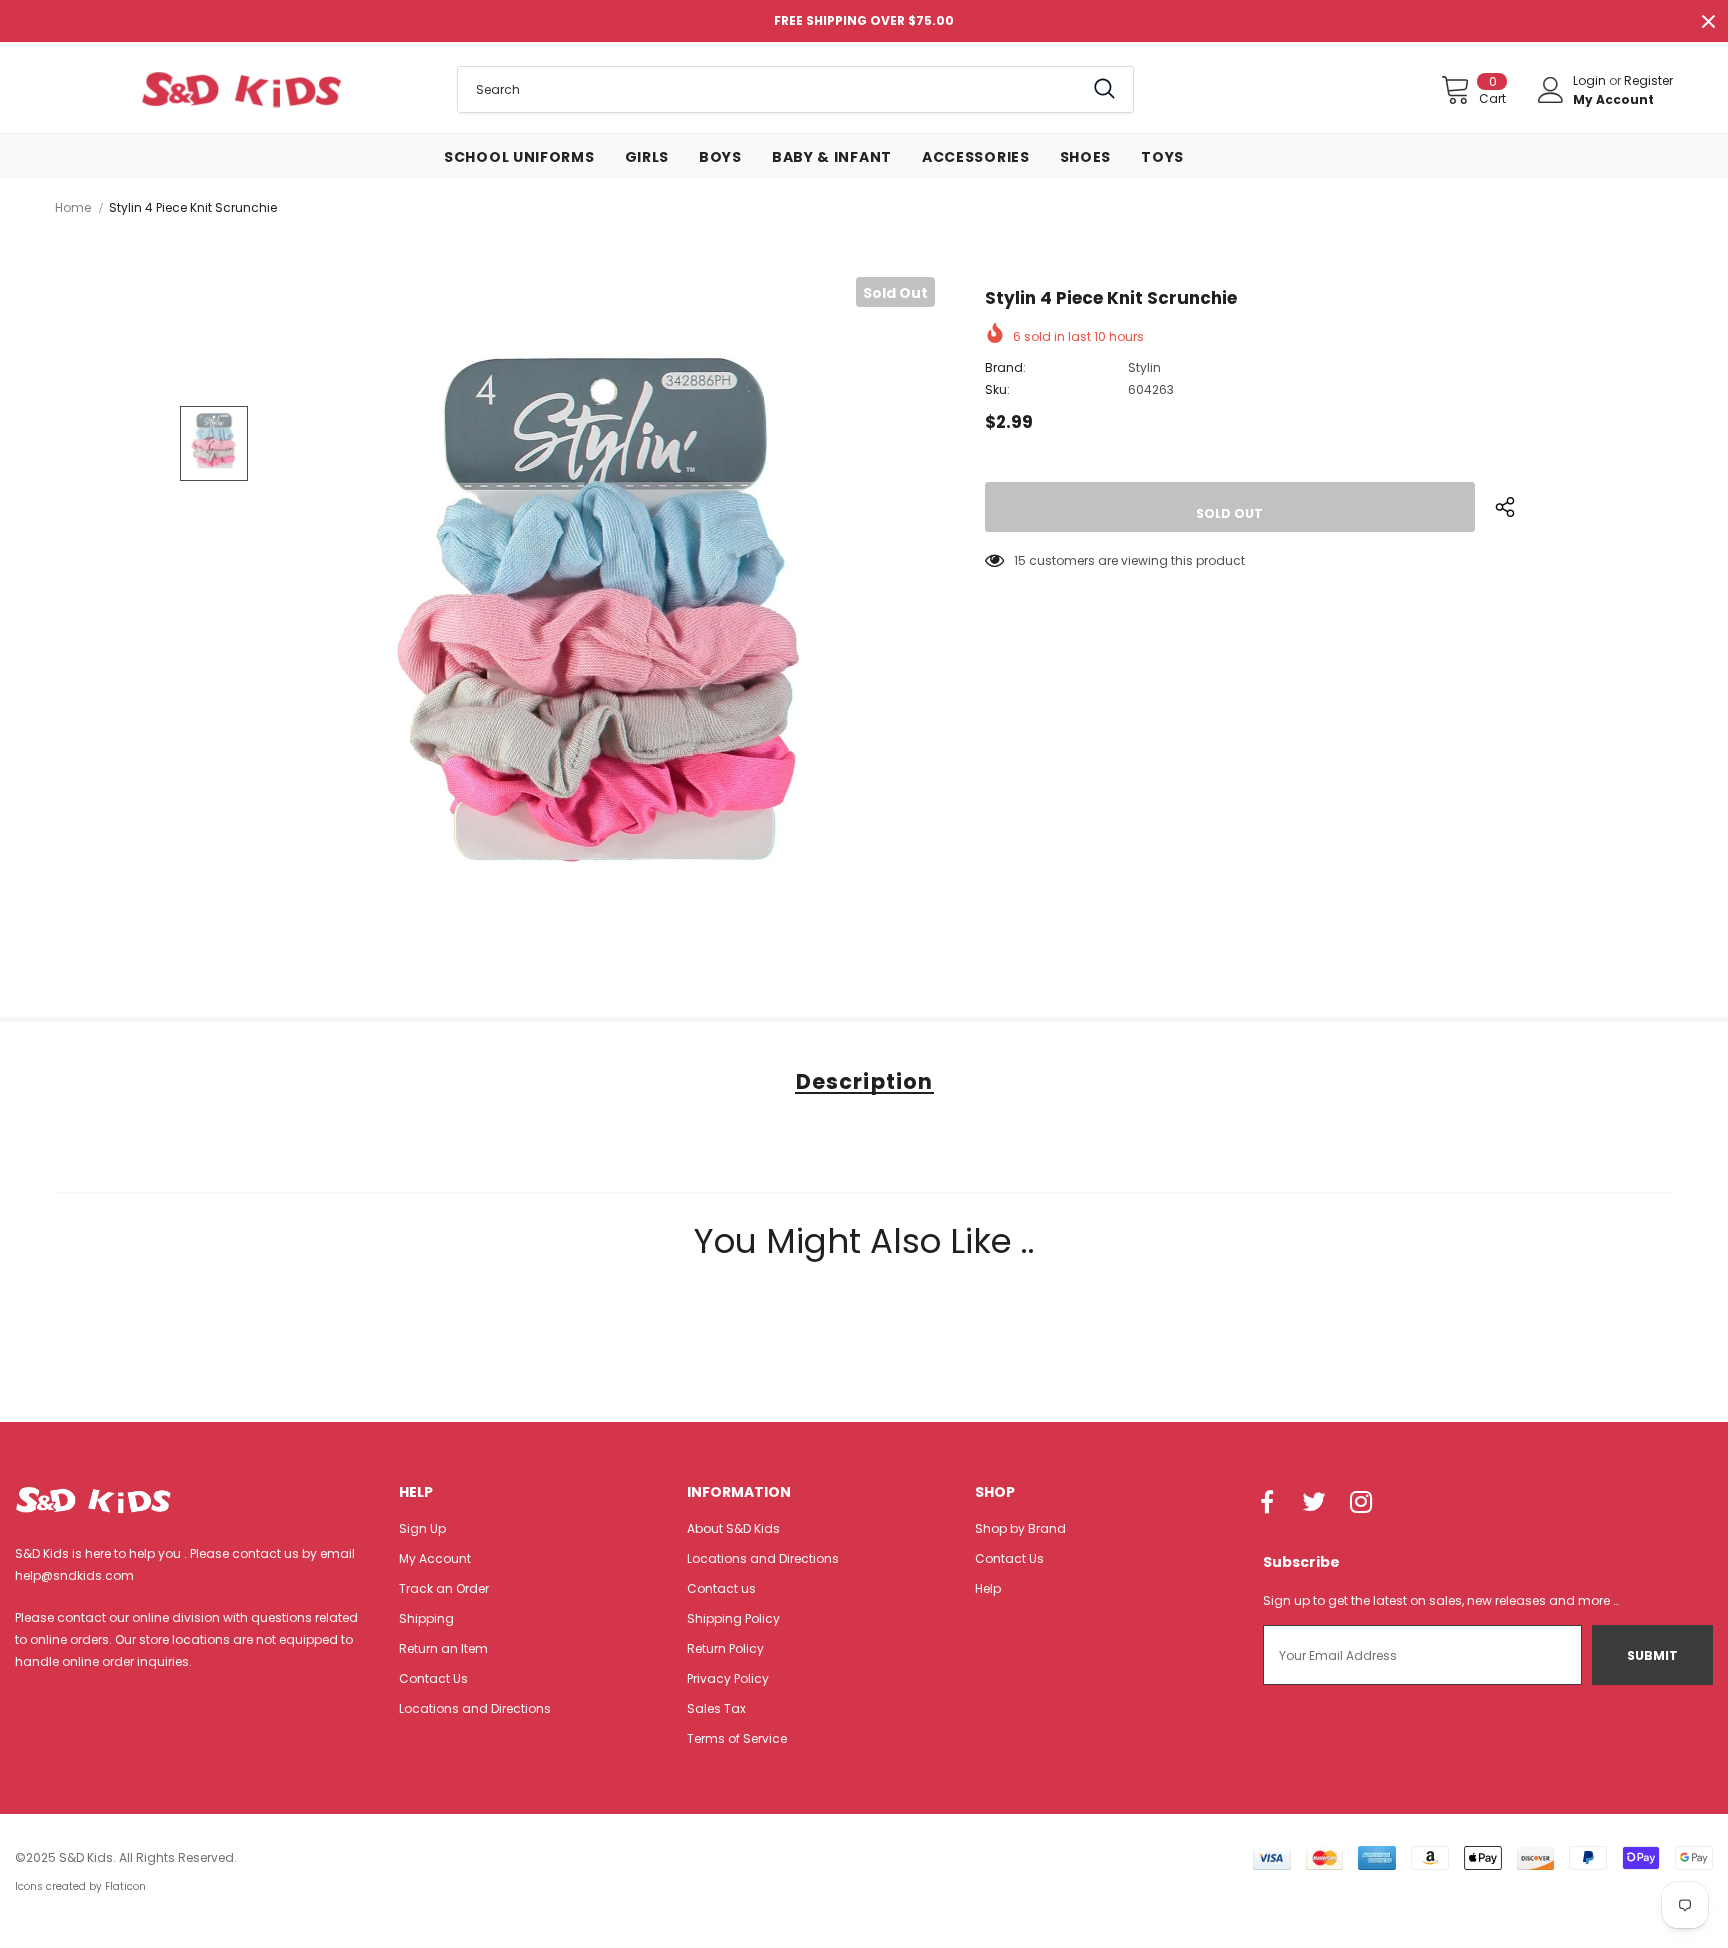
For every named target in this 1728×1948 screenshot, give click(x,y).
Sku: (997, 389)
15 (1020, 560)
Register (1648, 80)
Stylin (1144, 367)
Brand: (1005, 367)
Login (1591, 80)
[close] (1708, 21)
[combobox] (770, 89)
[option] (604, 629)
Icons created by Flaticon (80, 1886)
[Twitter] (1314, 1503)
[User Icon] (1551, 90)
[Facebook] (1267, 1503)
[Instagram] (1361, 1503)
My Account (1613, 99)
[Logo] (241, 89)
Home (73, 207)
